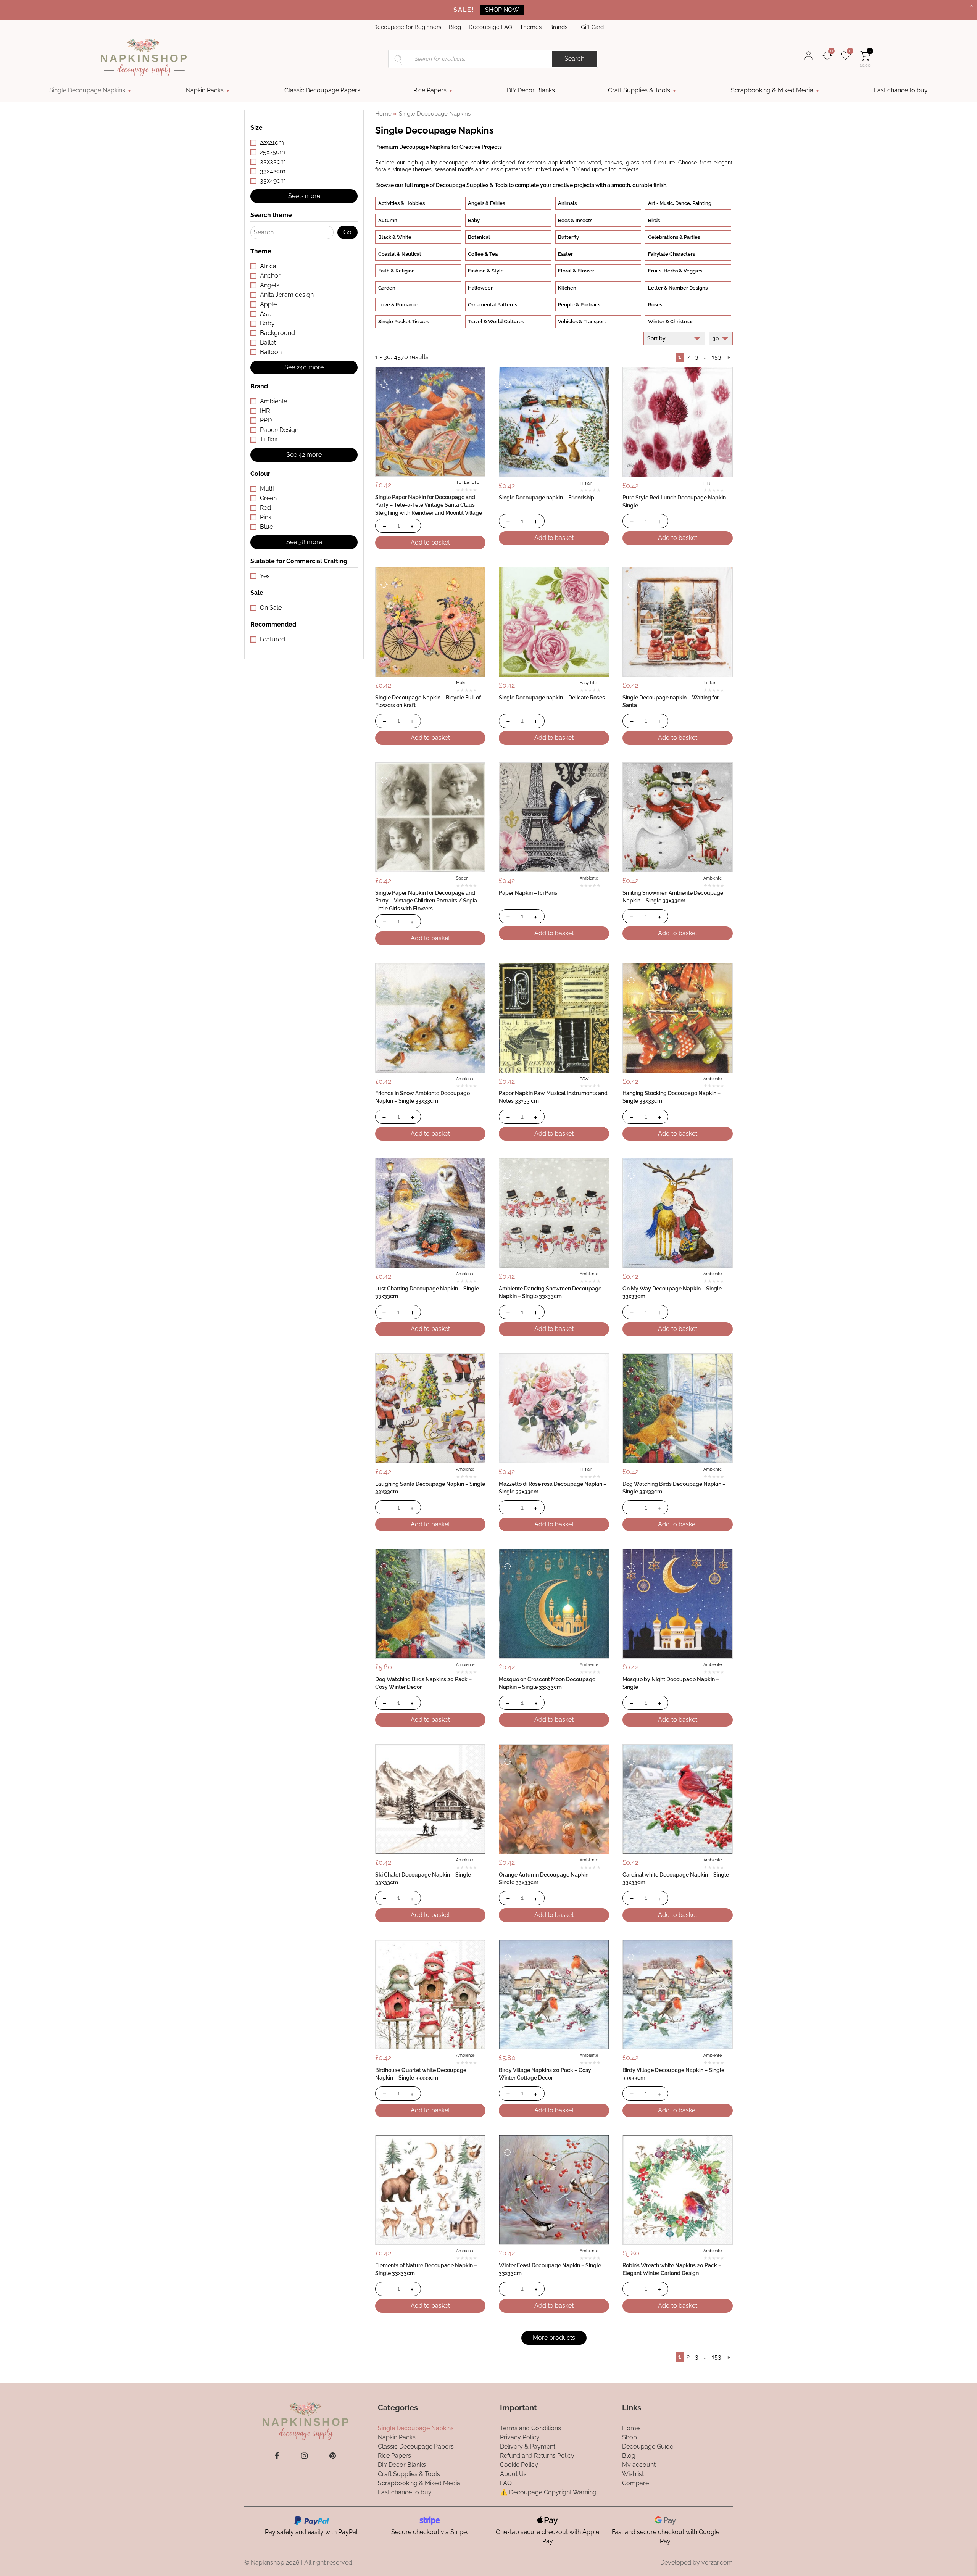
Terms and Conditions (530, 2428)
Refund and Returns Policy (537, 2455)
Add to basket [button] (430, 542)
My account (639, 2464)
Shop (630, 2437)
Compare (635, 2483)
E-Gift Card (589, 27)
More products (554, 2338)
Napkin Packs (205, 90)
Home (383, 114)
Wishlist (633, 2474)
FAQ (506, 2483)
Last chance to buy (901, 90)
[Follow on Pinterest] (333, 2456)
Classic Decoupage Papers (322, 90)
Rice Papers (430, 90)
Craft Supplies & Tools (639, 90)
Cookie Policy (519, 2464)
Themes (531, 27)
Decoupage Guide (648, 2446)
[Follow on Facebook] (277, 2456)
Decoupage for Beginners (407, 27)
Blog (455, 27)
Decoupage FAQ (490, 27)
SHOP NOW (502, 10)
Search (574, 59)
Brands (558, 27)
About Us (513, 2474)
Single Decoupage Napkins (87, 90)
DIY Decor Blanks (531, 90)
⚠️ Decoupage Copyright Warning (548, 2492)
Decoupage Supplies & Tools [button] (472, 185)
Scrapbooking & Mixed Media (772, 90)
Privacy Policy (520, 2437)
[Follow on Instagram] (304, 2456)
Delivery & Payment (528, 2446)
